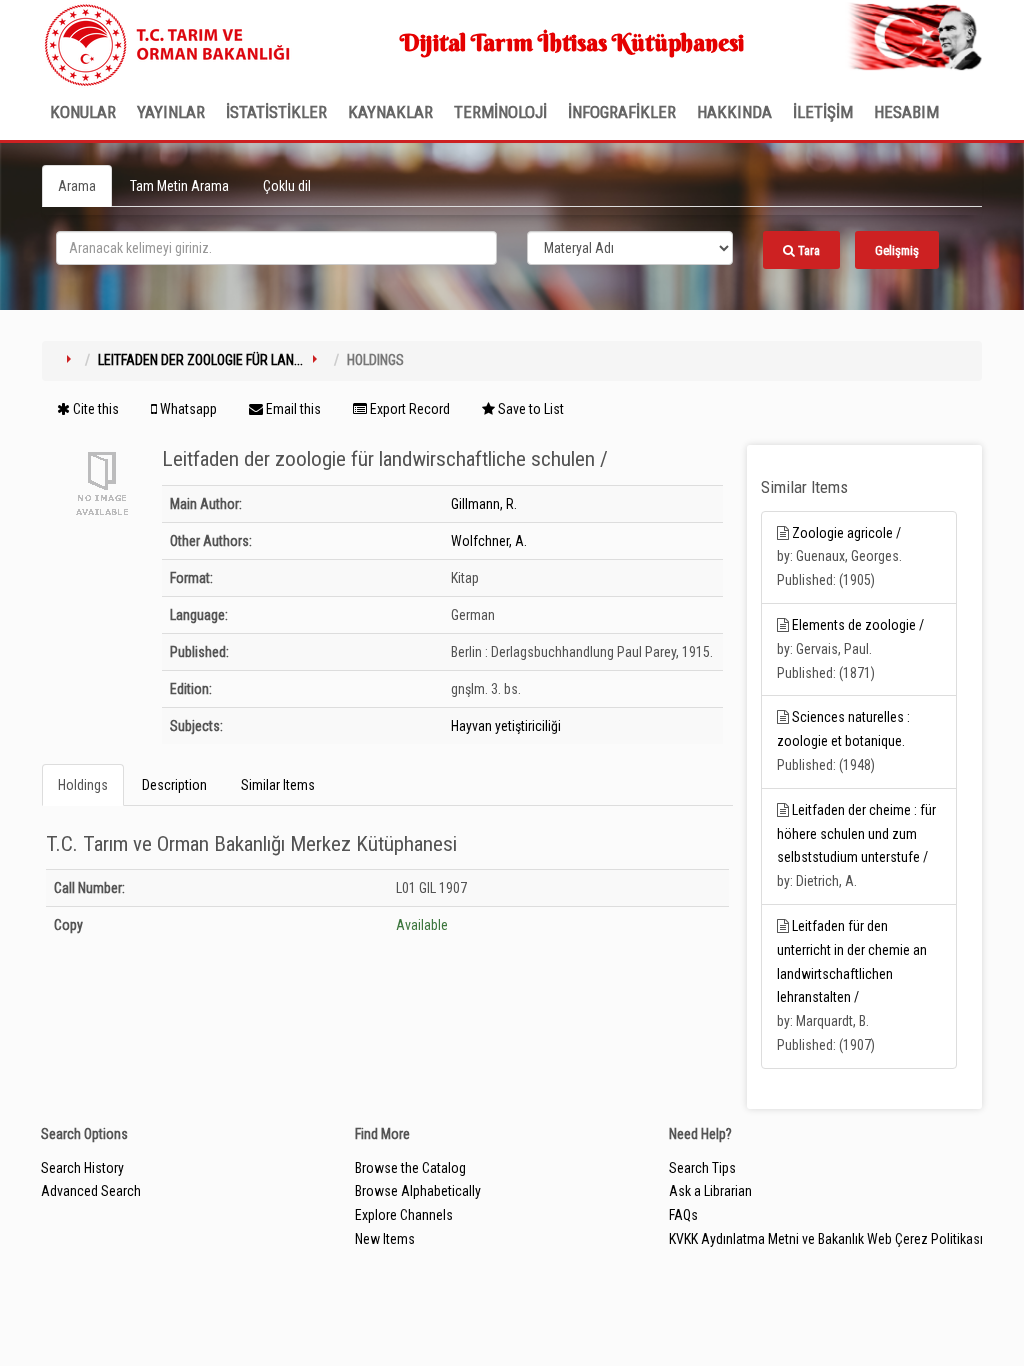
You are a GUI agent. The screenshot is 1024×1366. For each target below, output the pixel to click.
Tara (807, 250)
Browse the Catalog (410, 1168)
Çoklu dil (287, 186)
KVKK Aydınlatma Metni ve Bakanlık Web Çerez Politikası (826, 1239)
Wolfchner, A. (489, 541)
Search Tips (702, 1168)
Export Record (408, 409)
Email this (292, 409)
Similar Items (278, 785)
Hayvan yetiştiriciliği (506, 726)
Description (174, 785)
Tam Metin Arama (179, 186)
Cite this (94, 409)
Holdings (83, 785)
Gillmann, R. (484, 504)
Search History (82, 1168)
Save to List (529, 409)
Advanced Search (91, 1191)
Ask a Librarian (710, 1191)
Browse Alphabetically (418, 1191)
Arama (77, 186)
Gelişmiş (897, 250)
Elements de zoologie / (858, 625)
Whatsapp (187, 409)
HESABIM (906, 112)
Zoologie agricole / (846, 533)
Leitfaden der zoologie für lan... (200, 360)
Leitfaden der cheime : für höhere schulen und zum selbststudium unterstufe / (856, 834)
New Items (385, 1239)
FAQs (683, 1215)
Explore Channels (404, 1215)
